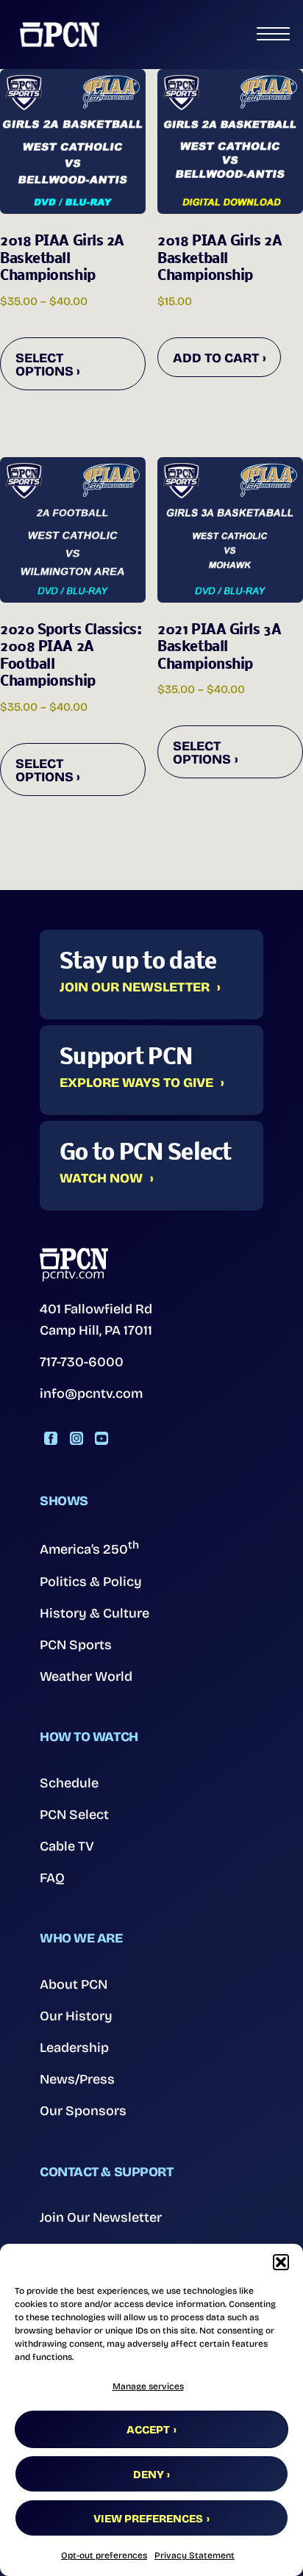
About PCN (74, 1984)
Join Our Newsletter (135, 988)
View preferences (148, 2519)
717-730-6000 (82, 1362)
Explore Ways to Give (136, 1083)
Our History (76, 2016)
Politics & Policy (91, 1582)
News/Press (77, 2079)
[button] (281, 2262)
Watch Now (101, 1179)
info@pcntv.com (91, 1393)
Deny (149, 2475)
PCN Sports (76, 1645)
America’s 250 (89, 1548)
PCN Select (74, 1815)
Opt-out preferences (104, 2555)
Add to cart (216, 358)
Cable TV (67, 1846)
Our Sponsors (83, 2111)
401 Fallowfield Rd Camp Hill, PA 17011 (96, 1320)
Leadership (74, 2048)
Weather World (86, 1676)
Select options (44, 365)
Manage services (148, 2386)
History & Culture (95, 1613)
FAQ (52, 1878)
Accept (148, 2430)
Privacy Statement (195, 2555)
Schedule (69, 1783)
